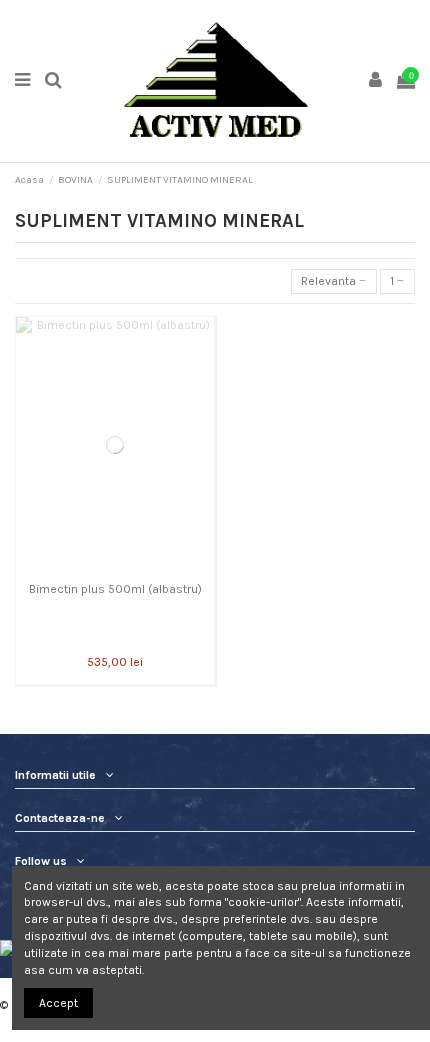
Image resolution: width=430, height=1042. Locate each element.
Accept (58, 1003)
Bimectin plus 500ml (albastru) (115, 589)
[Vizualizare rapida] (115, 567)
